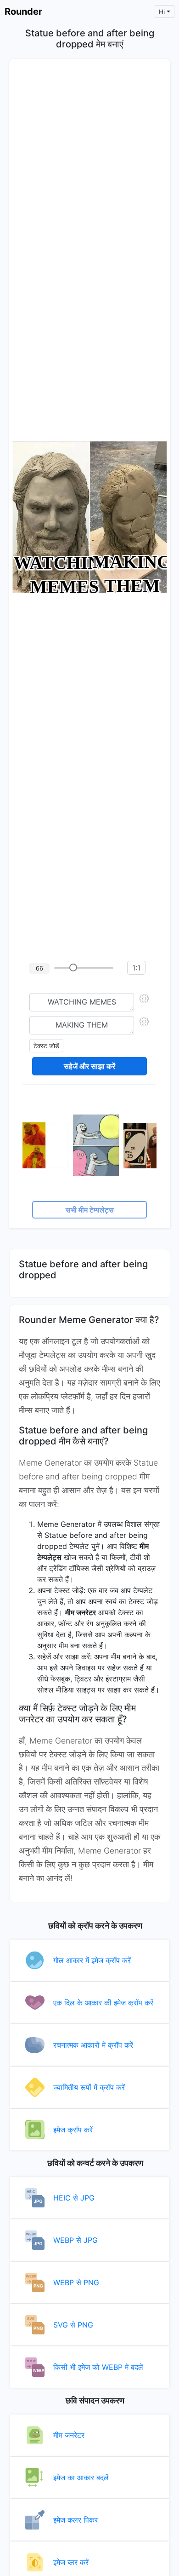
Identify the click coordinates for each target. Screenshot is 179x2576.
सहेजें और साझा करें (89, 1066)
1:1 (136, 968)
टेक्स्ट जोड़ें (46, 1046)
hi (162, 12)
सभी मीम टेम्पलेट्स (90, 1210)
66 (39, 968)
